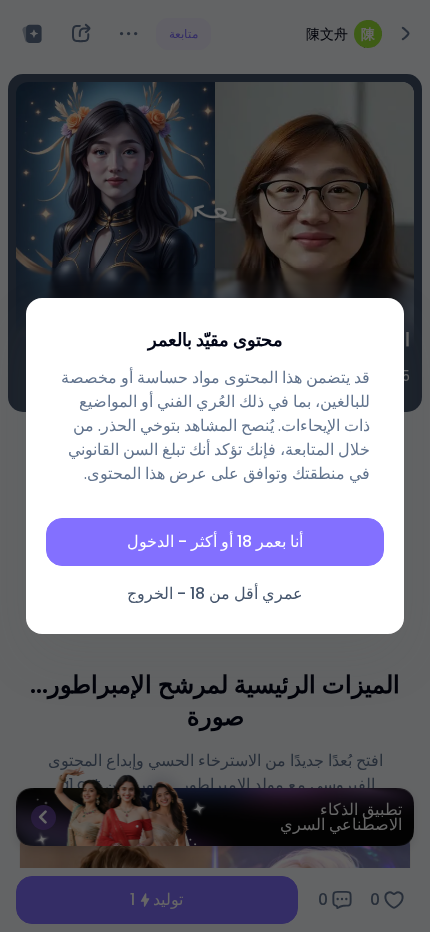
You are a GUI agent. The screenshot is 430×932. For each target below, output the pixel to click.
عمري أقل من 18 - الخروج (215, 593)
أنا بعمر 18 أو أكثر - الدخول (215, 541)
